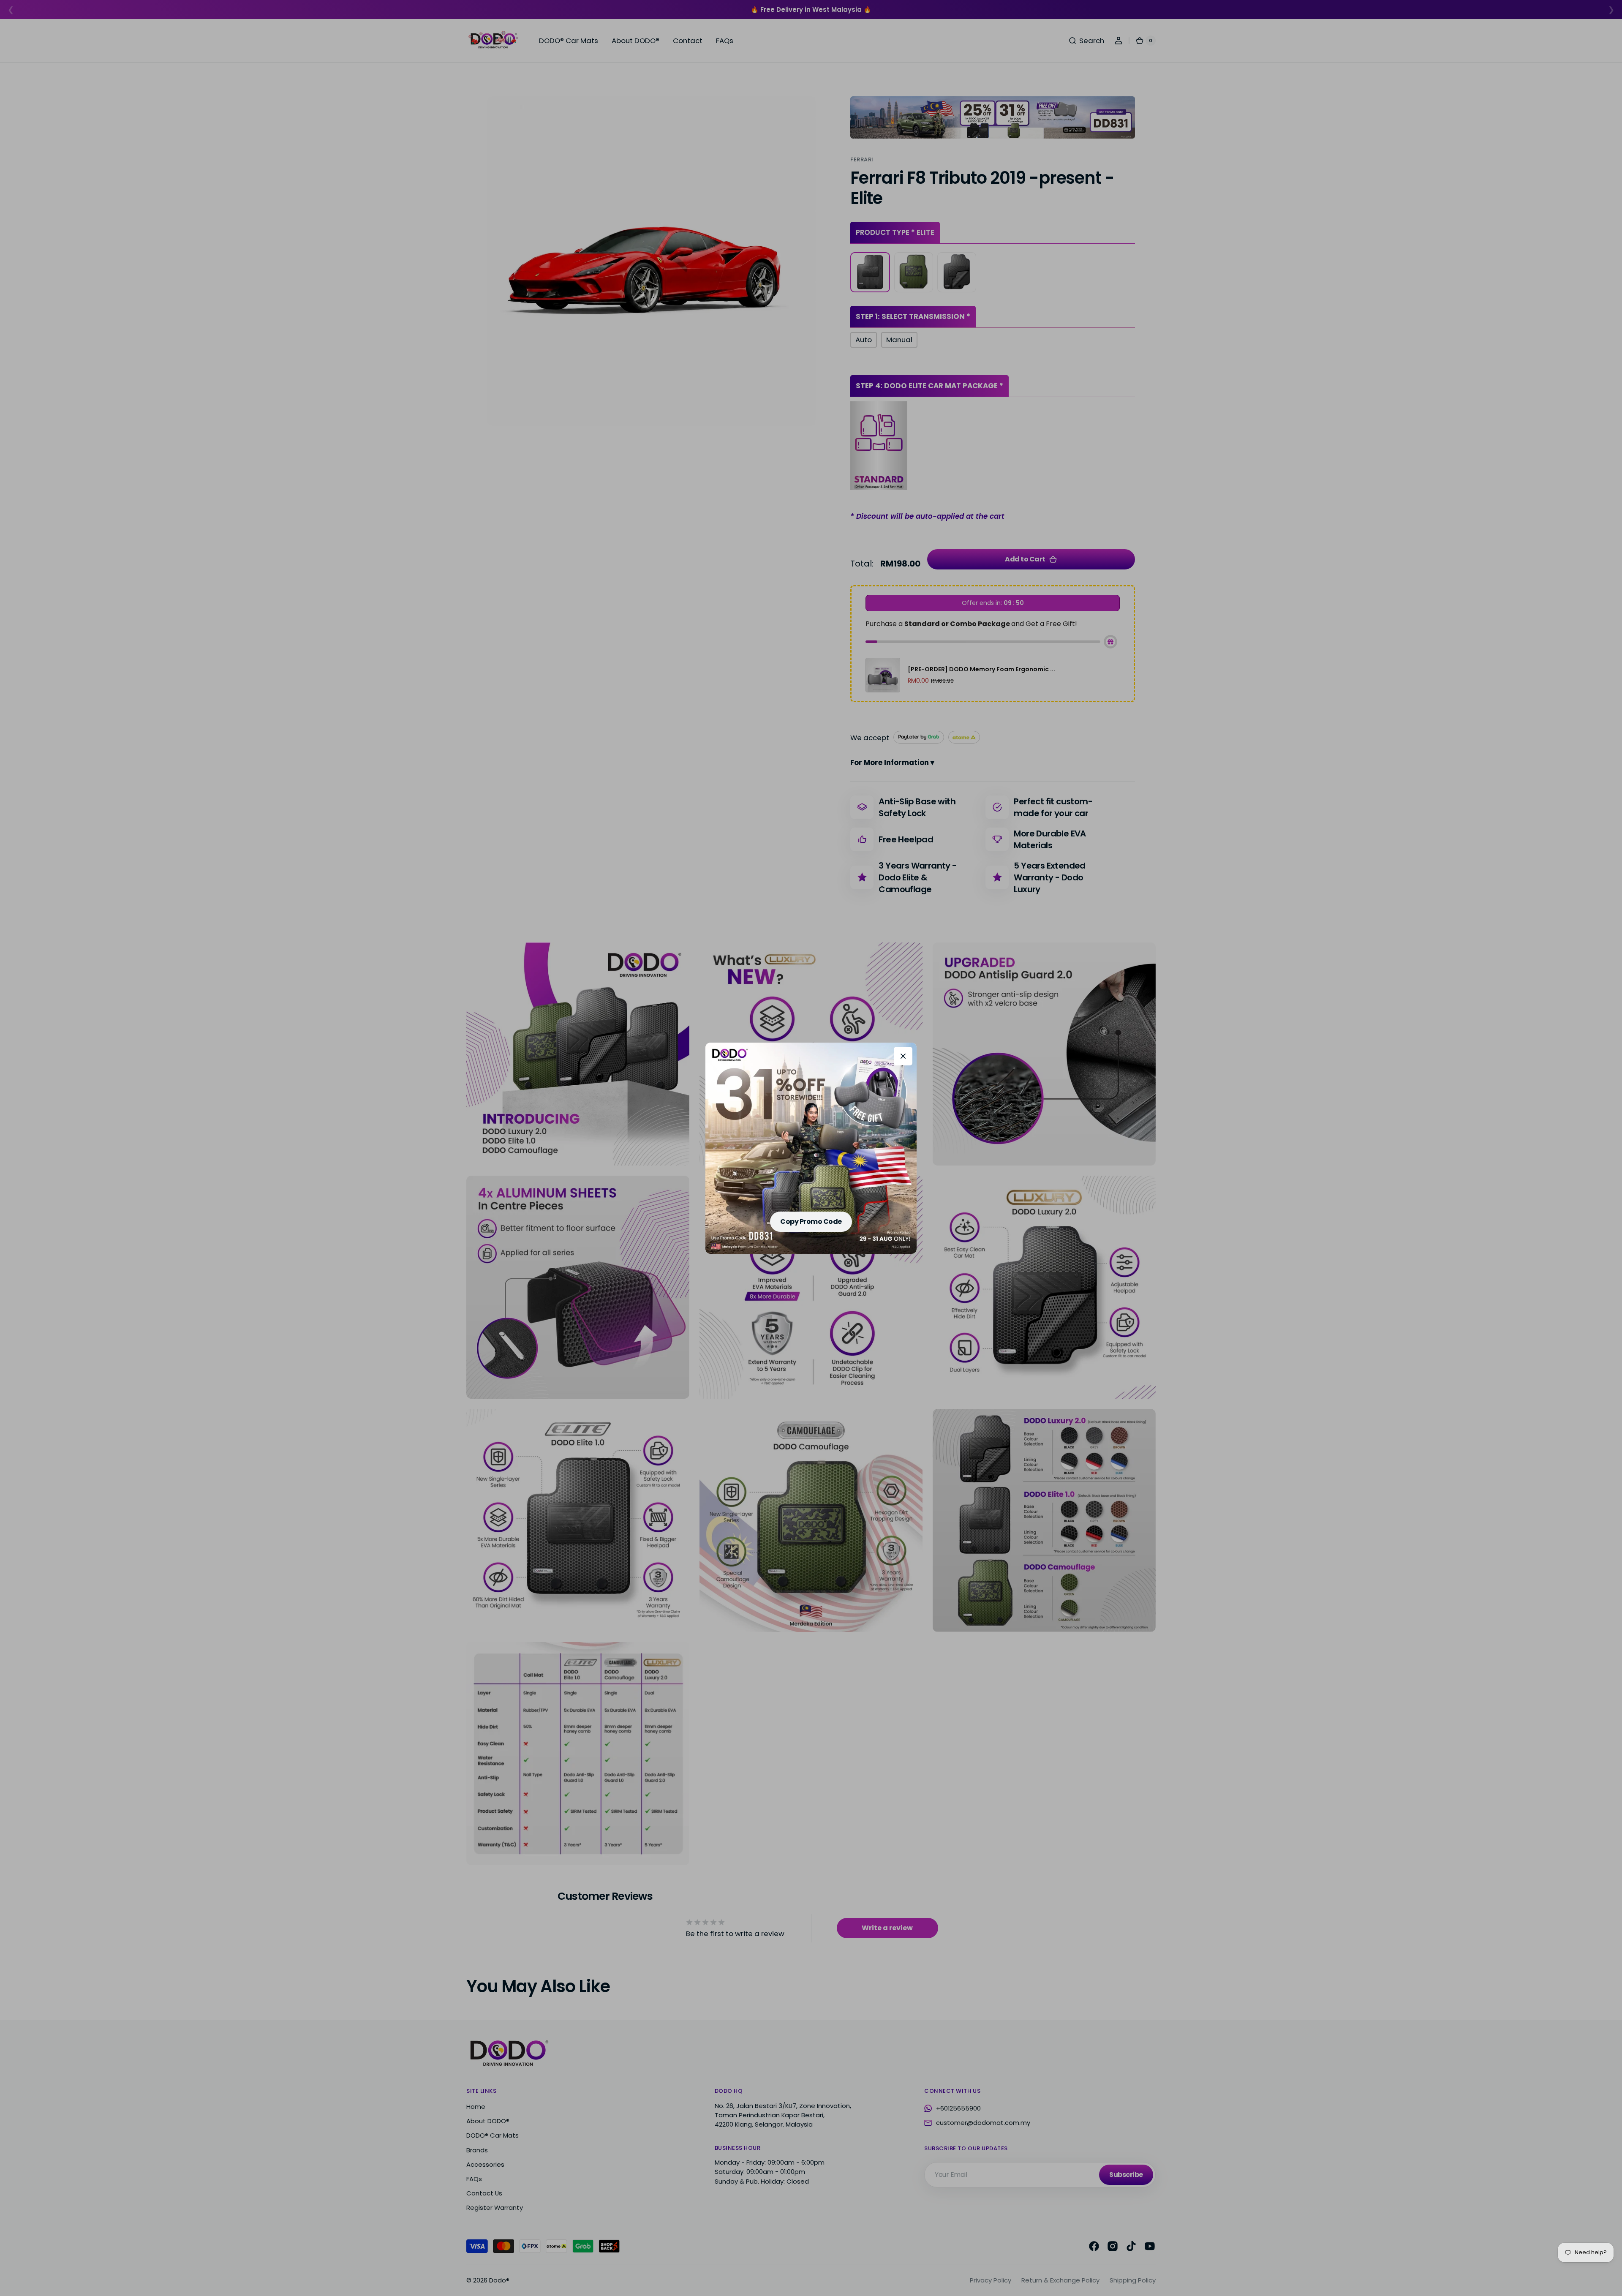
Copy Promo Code (811, 1222)
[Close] (903, 1056)
